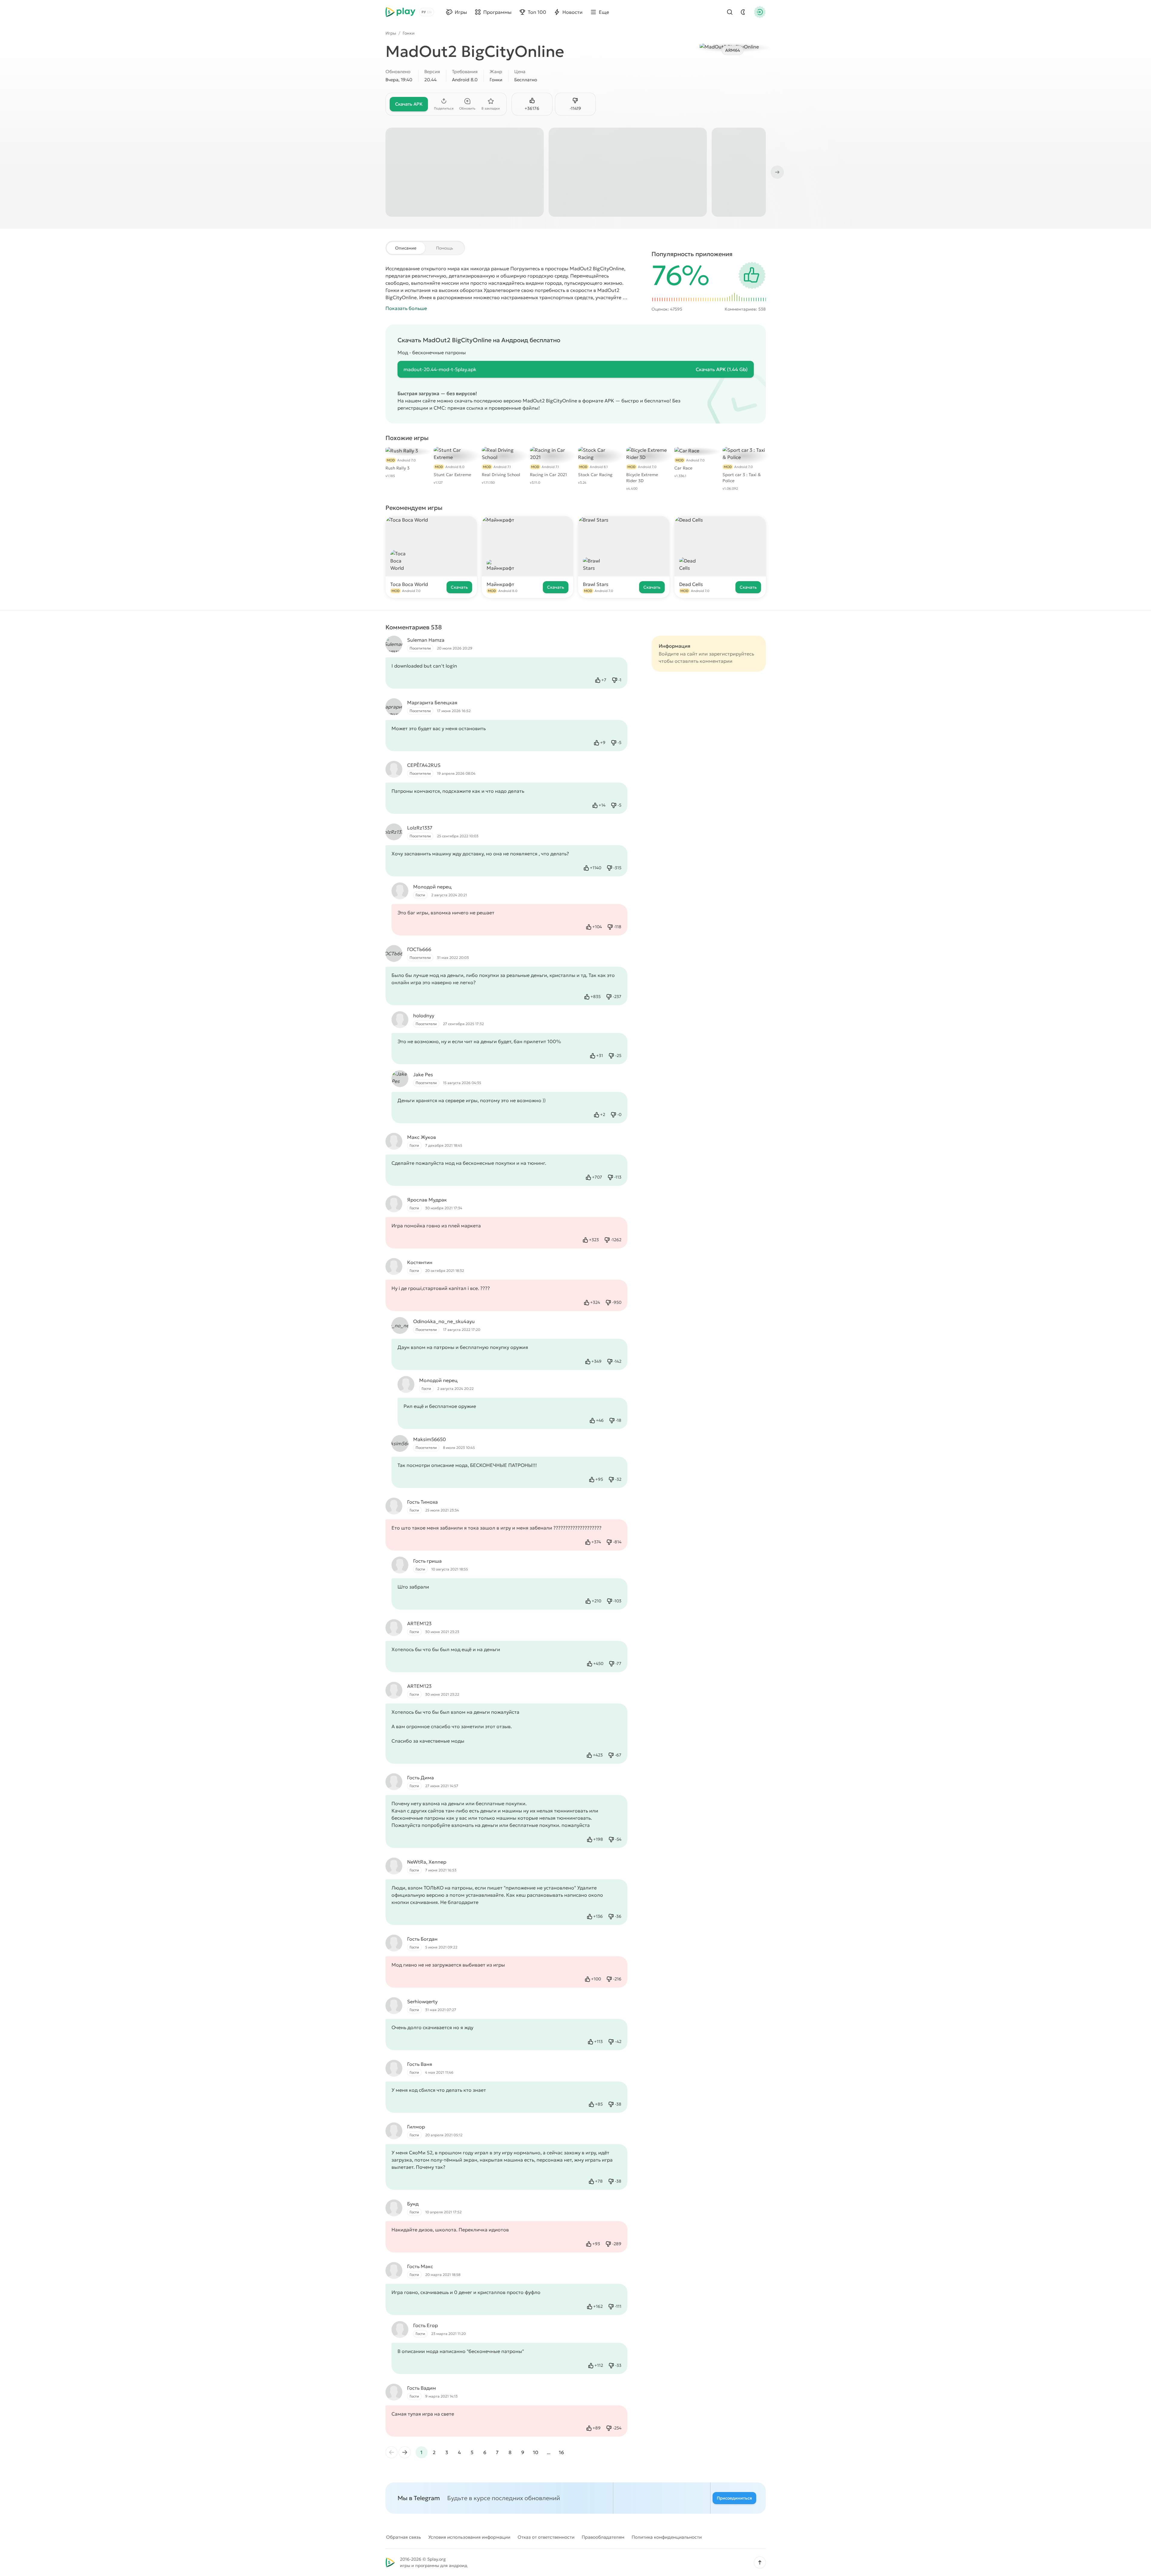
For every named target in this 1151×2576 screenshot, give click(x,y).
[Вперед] (777, 172)
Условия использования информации (469, 2537)
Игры (391, 33)
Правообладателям (603, 2537)
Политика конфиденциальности (667, 2537)
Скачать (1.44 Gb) (722, 369)
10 (536, 2452)
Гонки (409, 33)
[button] (760, 2562)
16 (561, 2452)
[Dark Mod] (743, 12)
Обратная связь (404, 2537)
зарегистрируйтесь (732, 654)
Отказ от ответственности (546, 2537)
